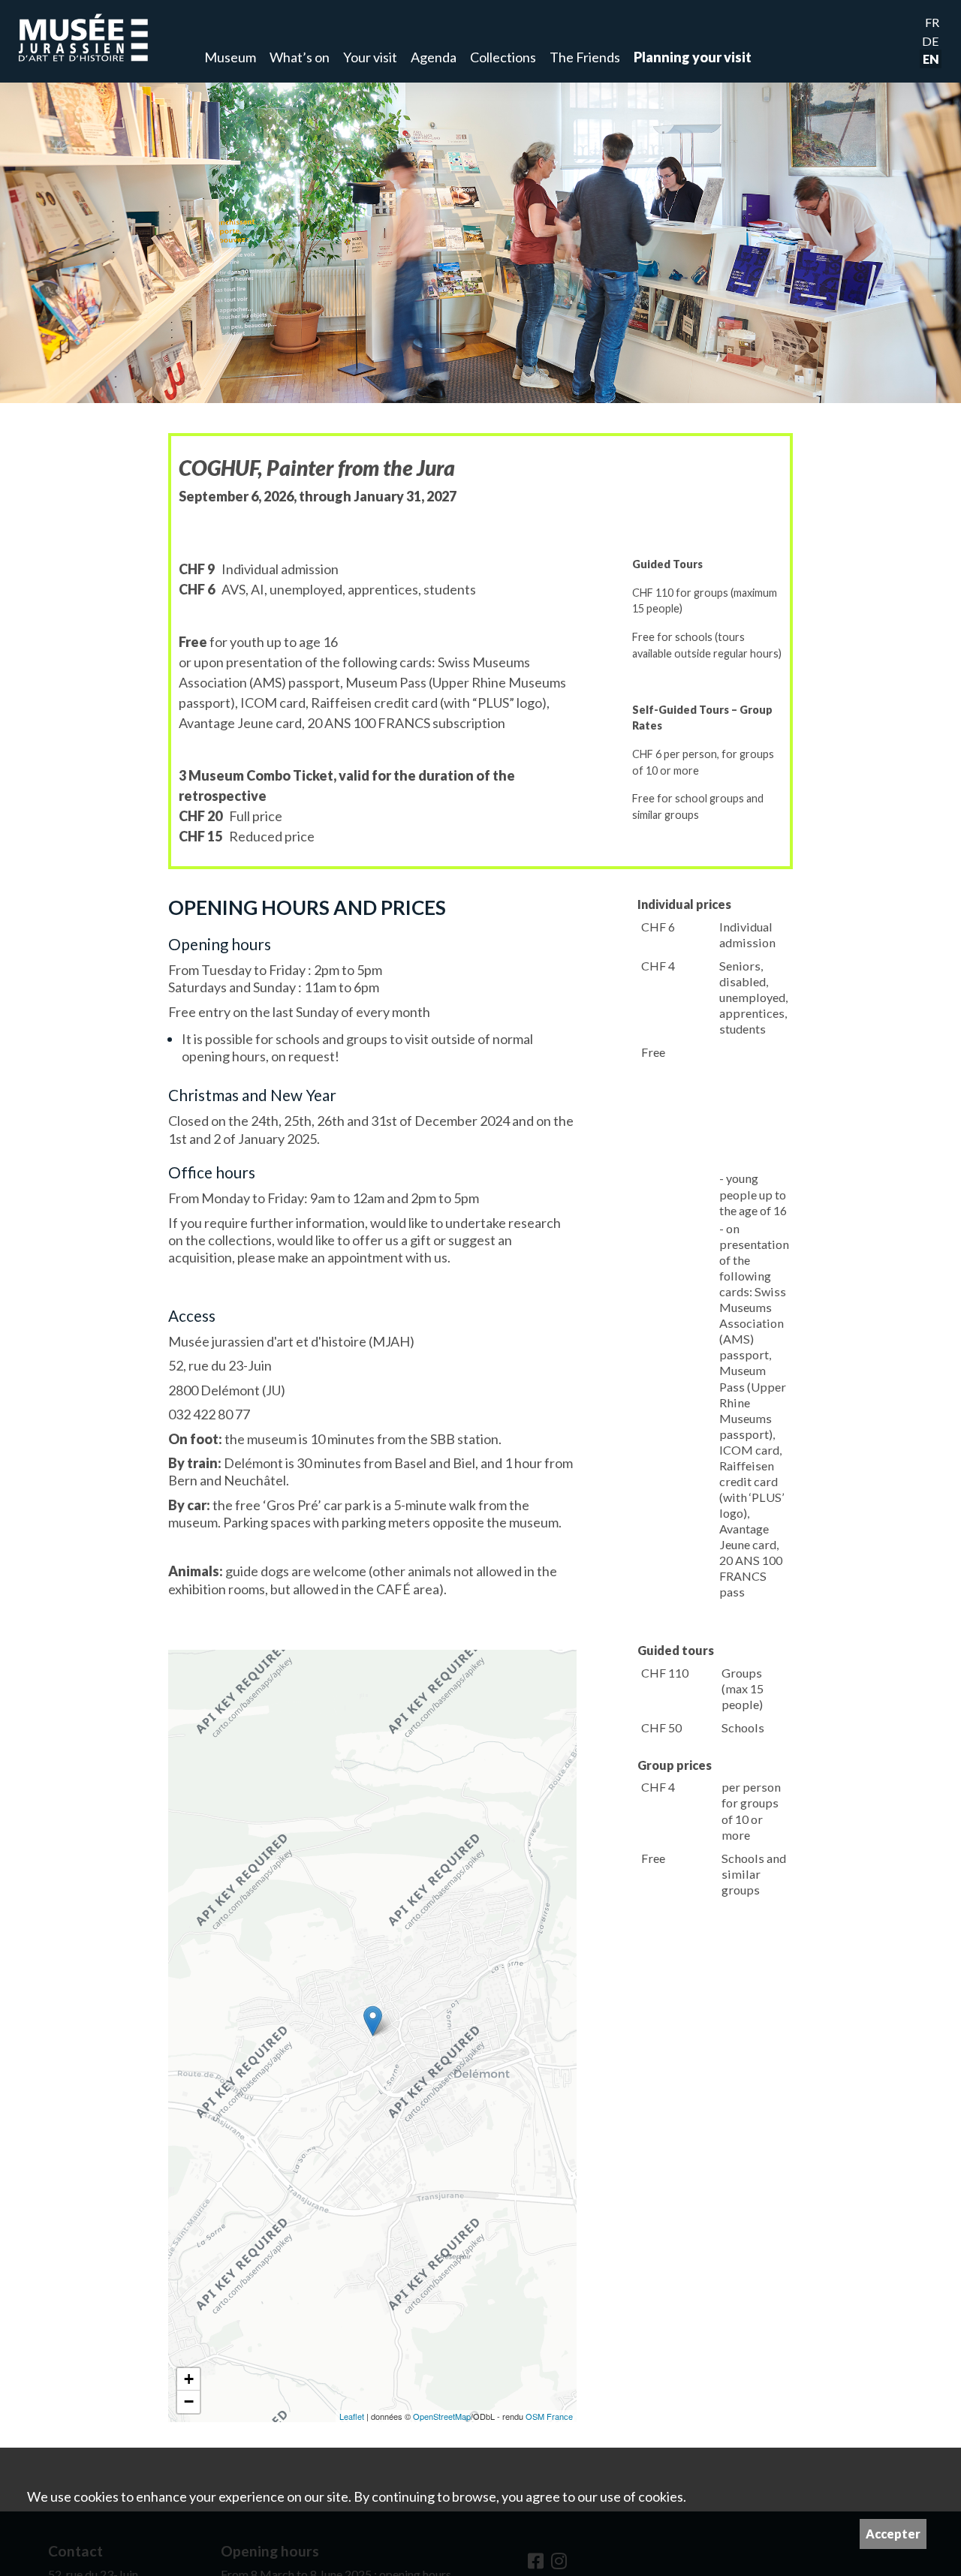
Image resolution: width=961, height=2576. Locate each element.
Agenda (434, 57)
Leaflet (352, 2416)
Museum (230, 57)
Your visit (370, 57)
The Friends (585, 57)
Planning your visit (693, 57)
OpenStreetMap (442, 2416)
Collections (503, 57)
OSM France (549, 2416)
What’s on (300, 57)
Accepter (893, 2534)
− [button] (189, 2401)
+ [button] (189, 2379)
